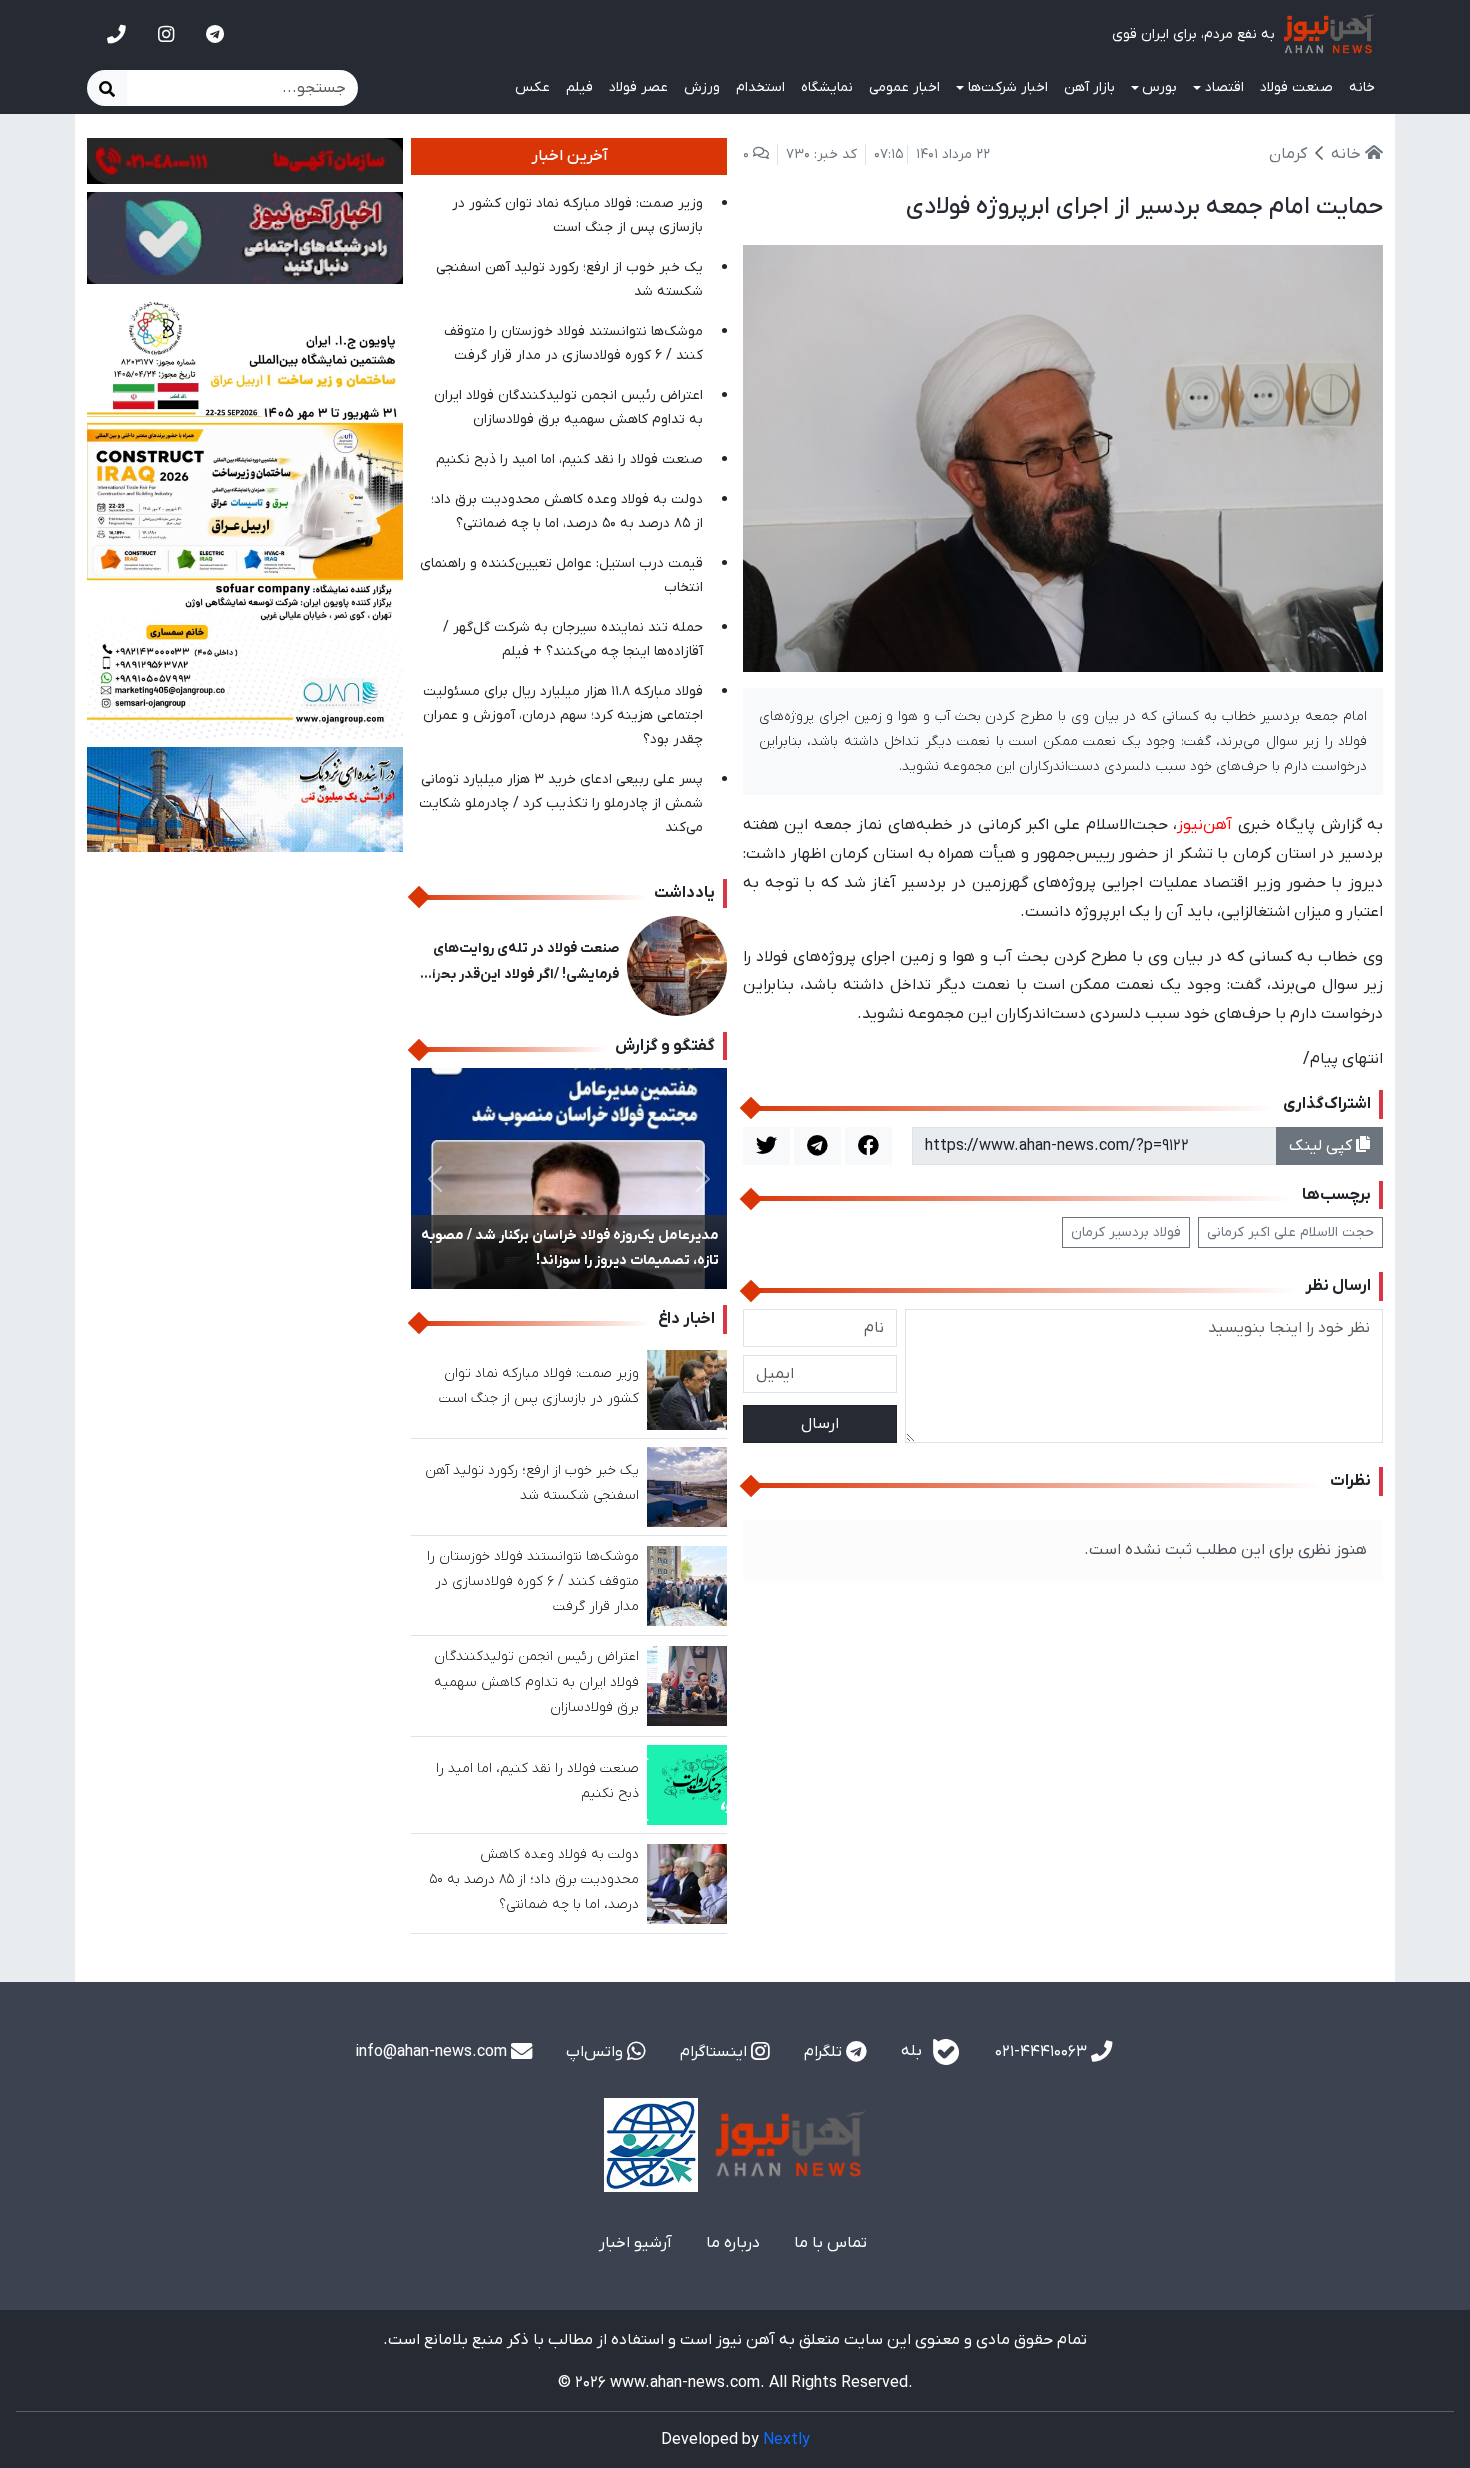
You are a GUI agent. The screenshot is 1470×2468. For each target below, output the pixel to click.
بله (913, 2051)
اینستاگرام (715, 2052)
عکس (532, 87)
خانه (1362, 87)
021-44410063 (1043, 2052)
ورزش (702, 87)
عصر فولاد (638, 87)
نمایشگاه (827, 87)
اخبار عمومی (904, 87)
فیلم (579, 87)
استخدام (760, 87)
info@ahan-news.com (433, 2052)
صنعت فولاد (1296, 87)
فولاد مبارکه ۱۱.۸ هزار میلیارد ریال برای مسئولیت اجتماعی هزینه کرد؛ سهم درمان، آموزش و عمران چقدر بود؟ (563, 715)
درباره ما (733, 2243)
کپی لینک (1322, 1146)
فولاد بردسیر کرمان (1126, 1232)
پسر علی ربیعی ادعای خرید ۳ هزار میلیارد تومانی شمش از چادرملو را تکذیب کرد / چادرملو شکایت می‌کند (561, 803)
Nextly (786, 2440)
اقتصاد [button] (1224, 87)
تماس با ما (830, 2243)
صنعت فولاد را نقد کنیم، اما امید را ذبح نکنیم (569, 459)
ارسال (820, 1424)
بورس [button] (1159, 87)
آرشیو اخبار (635, 2243)
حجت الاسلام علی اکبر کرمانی (1290, 1232)
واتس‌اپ (596, 2052)
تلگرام (825, 2052)
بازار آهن (1089, 87)
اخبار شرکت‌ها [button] (1008, 87)
